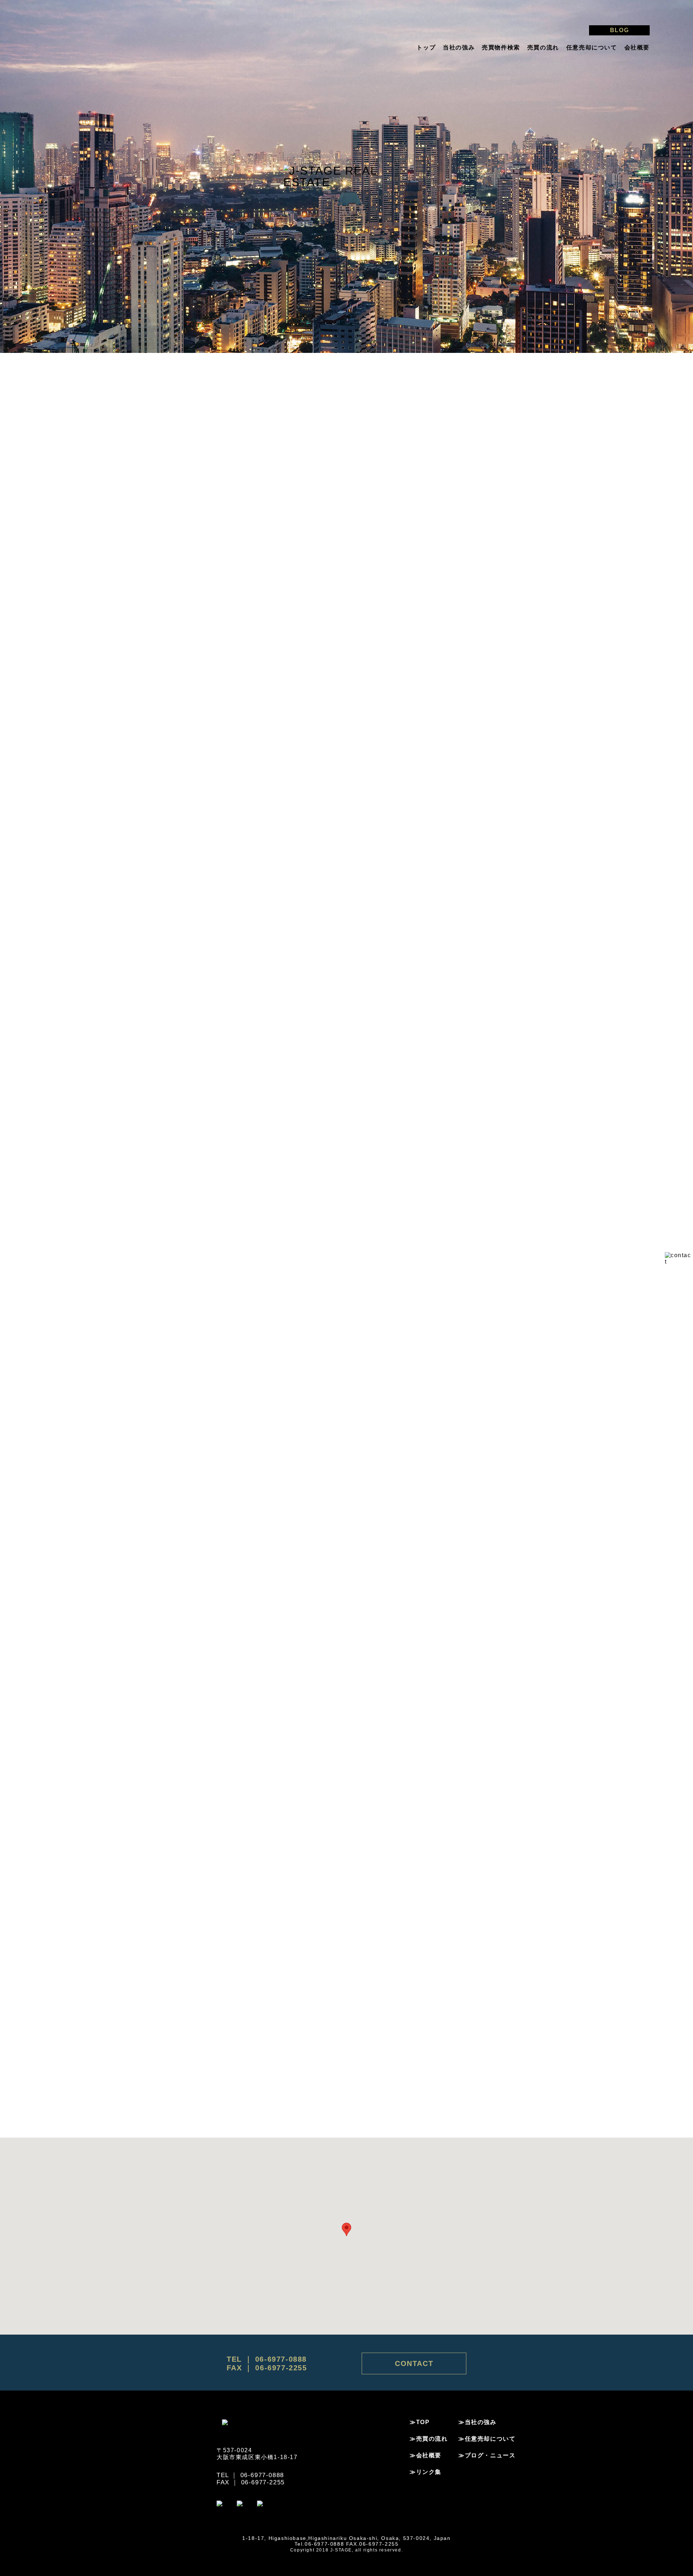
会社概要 (637, 47)
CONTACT (414, 2363)
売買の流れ (543, 47)
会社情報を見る (346, 1965)
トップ (426, 47)
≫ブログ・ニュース (487, 2455)
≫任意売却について (487, 2439)
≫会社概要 (426, 2455)
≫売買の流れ (429, 2439)
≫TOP (420, 2422)
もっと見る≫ (303, 1601)
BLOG (619, 30)
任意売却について (592, 47)
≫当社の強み (478, 2422)
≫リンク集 (426, 2472)
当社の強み (459, 47)
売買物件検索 (501, 47)
